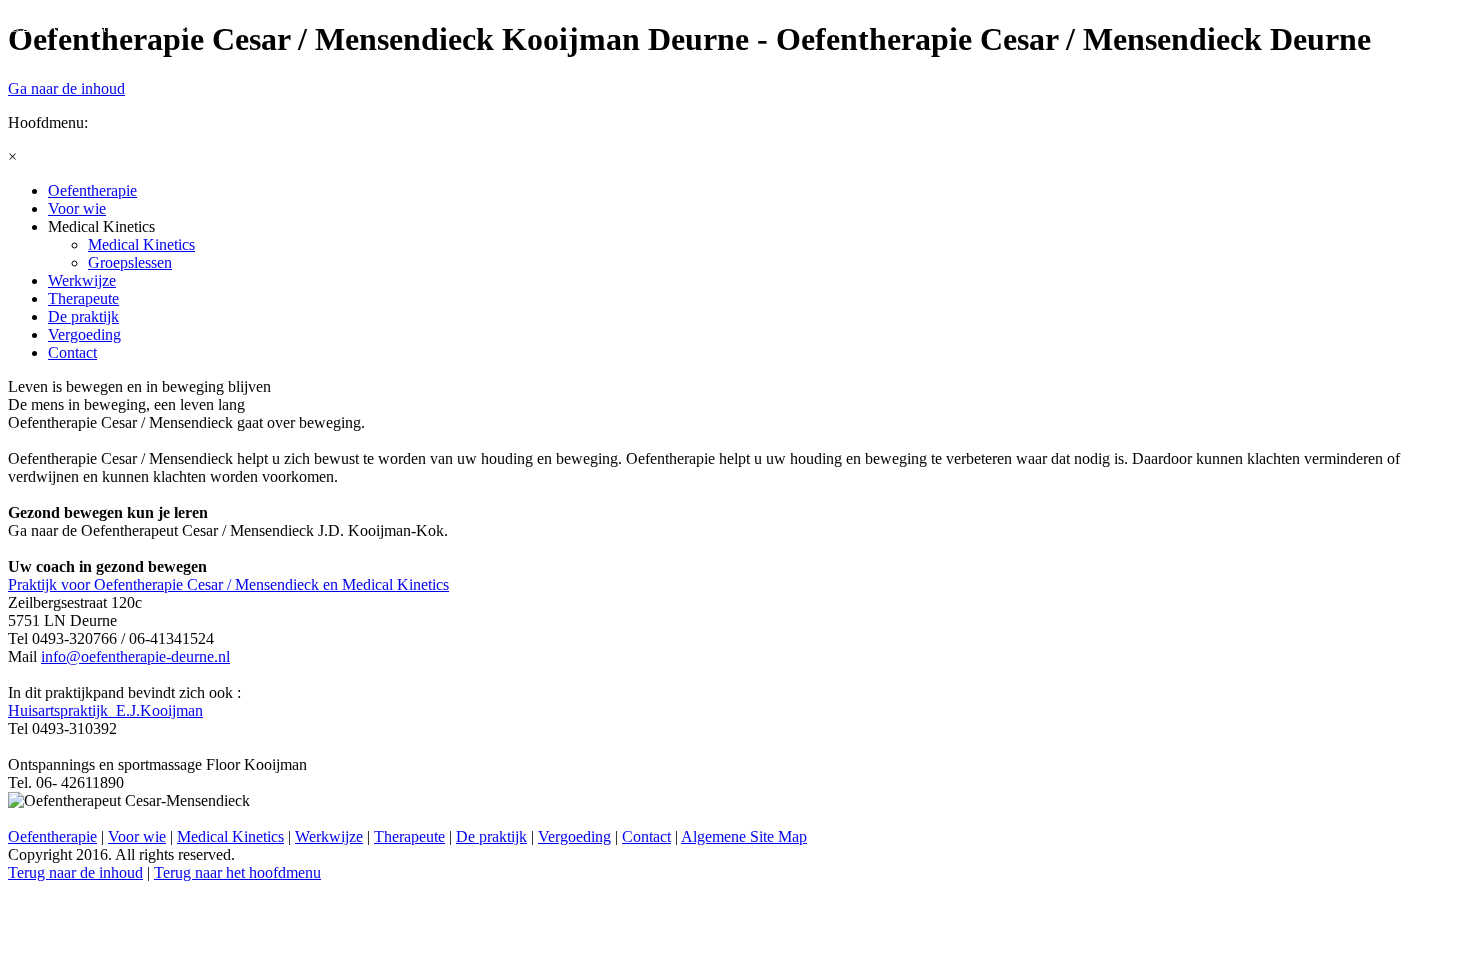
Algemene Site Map (744, 836)
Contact (646, 836)
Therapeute (409, 836)
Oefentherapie (52, 836)
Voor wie (137, 836)
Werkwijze (329, 836)
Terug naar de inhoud (75, 872)
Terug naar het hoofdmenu (237, 872)
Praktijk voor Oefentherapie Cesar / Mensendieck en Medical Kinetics (228, 584)
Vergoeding (574, 836)
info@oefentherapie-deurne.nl (135, 656)
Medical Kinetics (230, 836)
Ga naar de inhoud (66, 88)
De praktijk (491, 836)
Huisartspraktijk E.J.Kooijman (105, 710)
